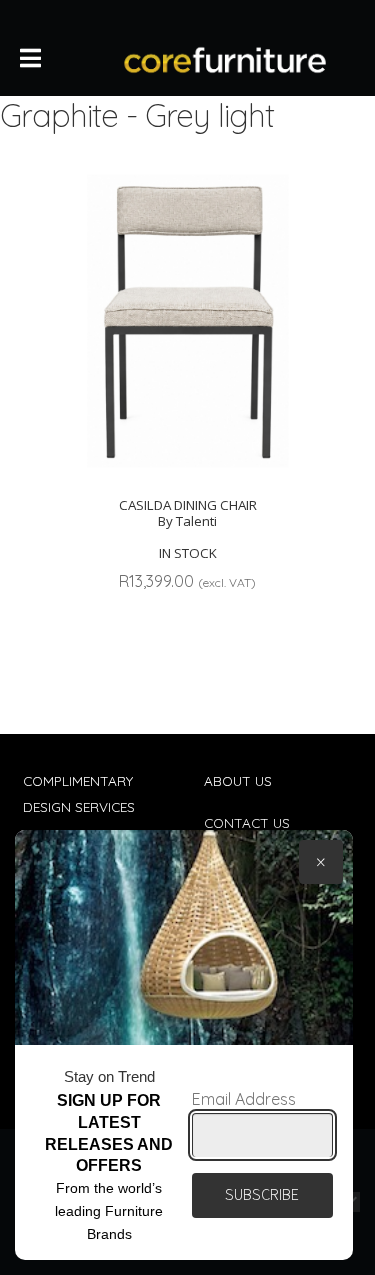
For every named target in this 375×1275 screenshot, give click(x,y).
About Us (238, 780)
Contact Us (247, 822)
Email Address (244, 1099)
